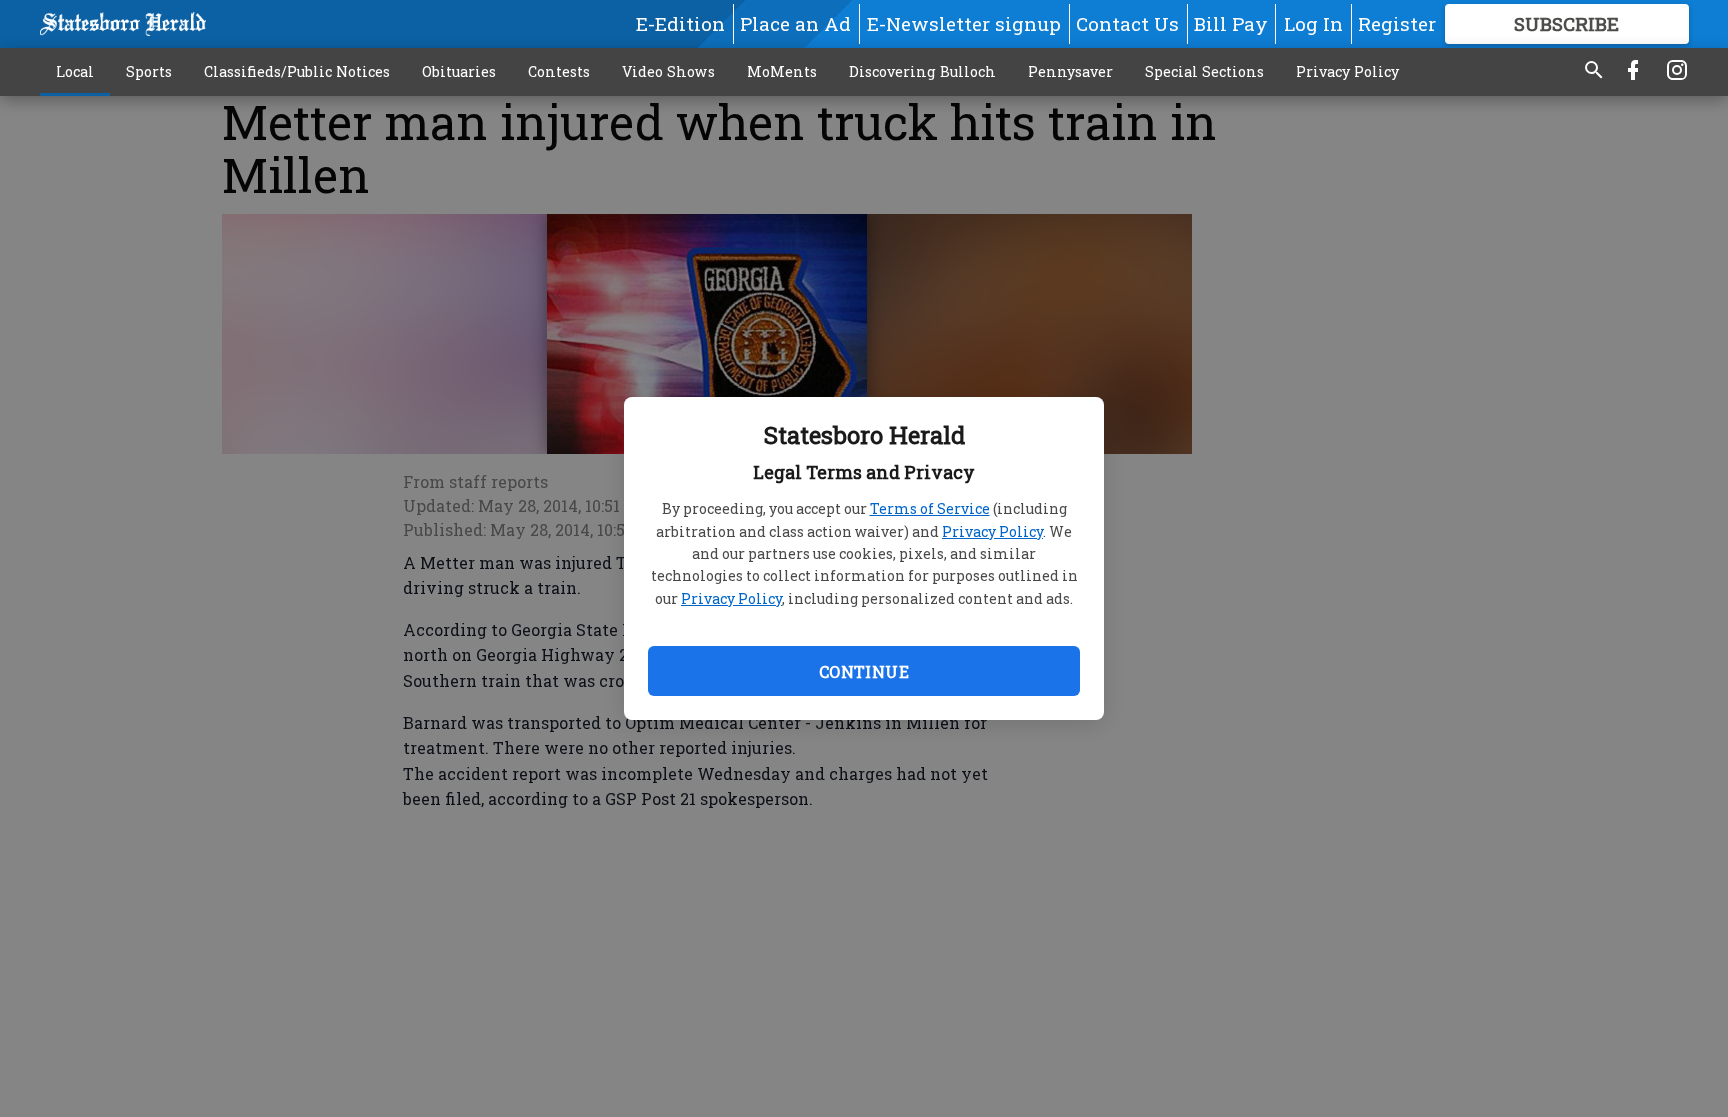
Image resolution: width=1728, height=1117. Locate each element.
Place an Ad (795, 23)
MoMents (782, 71)
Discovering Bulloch (922, 71)
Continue (864, 671)
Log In (1313, 23)
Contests (559, 71)
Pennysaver (1070, 71)
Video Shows (668, 71)
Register (1397, 23)
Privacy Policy (992, 531)
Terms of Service (930, 508)
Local (75, 71)
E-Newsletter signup (964, 23)
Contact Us (1127, 23)
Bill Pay (1231, 23)
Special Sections (1204, 71)
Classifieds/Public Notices (297, 71)
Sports (149, 71)
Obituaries (459, 71)
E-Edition (680, 23)
